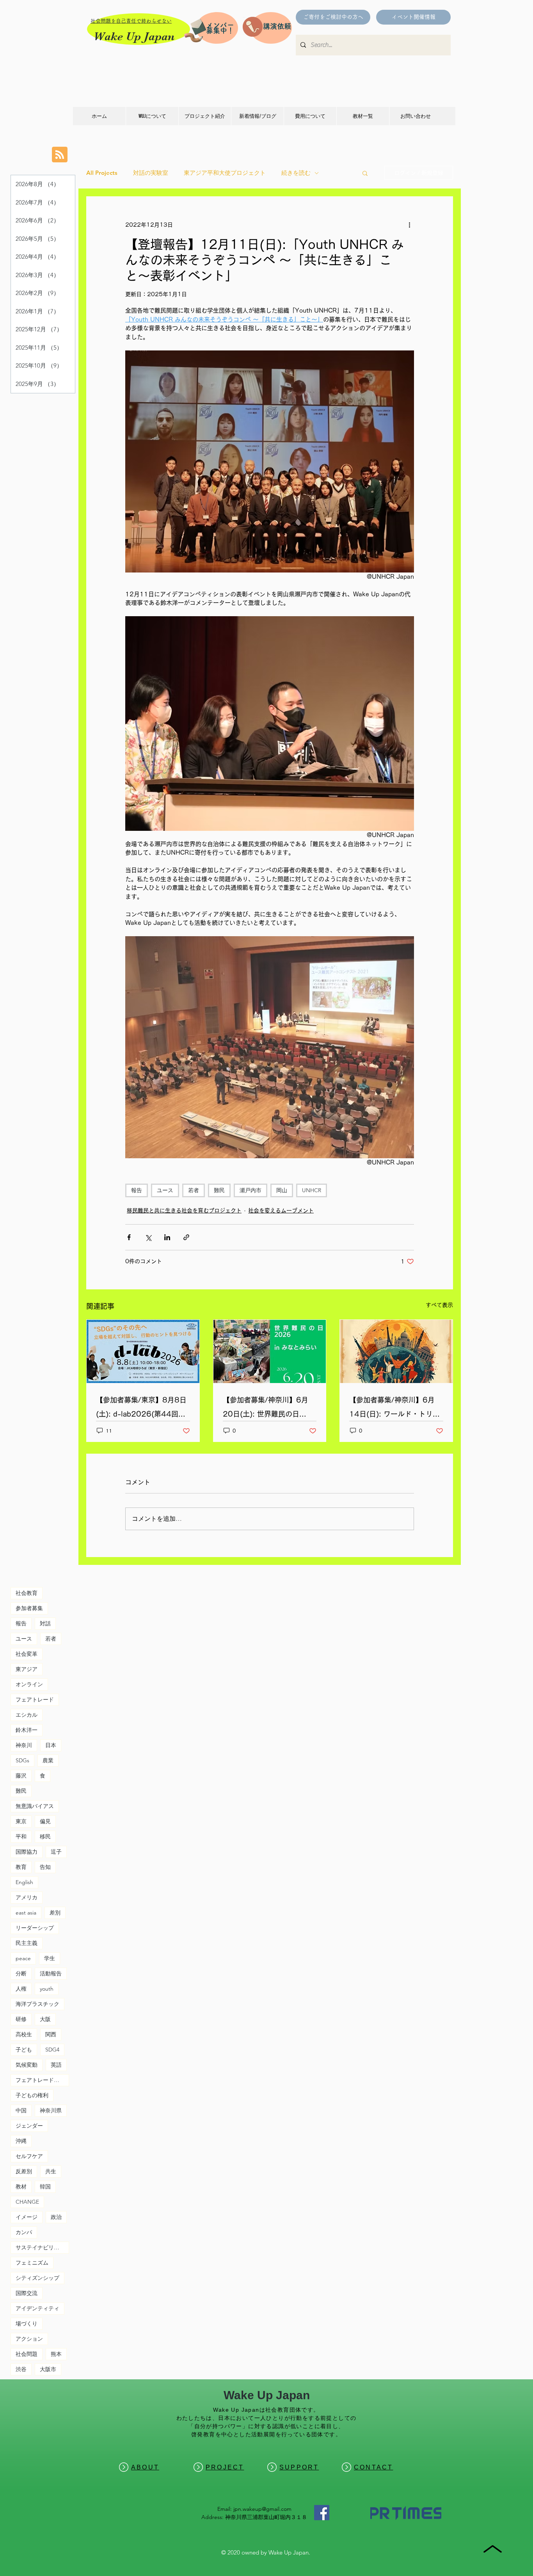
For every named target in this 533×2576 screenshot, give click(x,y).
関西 (51, 2034)
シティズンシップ (37, 2278)
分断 (21, 1973)
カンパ (24, 2232)
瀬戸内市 (251, 1190)
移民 (45, 1836)
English (24, 1882)
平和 (21, 1836)
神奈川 (24, 1745)
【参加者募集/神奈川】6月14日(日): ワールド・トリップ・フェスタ (394, 1409)
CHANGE (27, 2202)
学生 (50, 1958)
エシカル (27, 1715)
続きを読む (296, 173)
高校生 (24, 2034)
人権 (21, 1989)
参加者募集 (29, 1608)
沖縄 (21, 2141)
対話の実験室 (151, 173)
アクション (29, 2339)
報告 (137, 1190)
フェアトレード (35, 1700)
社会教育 (27, 1593)
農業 (48, 1760)
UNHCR (312, 1190)
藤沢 (21, 1776)
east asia (26, 1913)
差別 (55, 1913)
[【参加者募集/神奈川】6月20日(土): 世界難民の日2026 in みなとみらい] (270, 1351)
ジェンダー (29, 2126)
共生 (51, 2171)
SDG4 (52, 2050)
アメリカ (27, 1897)
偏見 (45, 1821)
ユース (165, 1190)
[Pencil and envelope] (195, 29)
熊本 (56, 2354)
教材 (21, 2187)
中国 (21, 2110)
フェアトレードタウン (42, 2080)
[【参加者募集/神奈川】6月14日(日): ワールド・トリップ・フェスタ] (396, 1351)
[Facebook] (322, 2513)
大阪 (45, 2019)
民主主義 (27, 1943)
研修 (21, 2019)
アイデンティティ (37, 2308)
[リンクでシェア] (186, 1237)
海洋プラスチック (37, 2004)
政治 (56, 2217)
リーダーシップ (35, 1928)
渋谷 (21, 2369)
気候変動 (27, 2065)
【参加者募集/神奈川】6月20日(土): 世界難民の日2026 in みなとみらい (266, 1409)
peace (23, 1958)
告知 (45, 1867)
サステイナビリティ (40, 2247)
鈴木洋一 (27, 1730)
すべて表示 (439, 1305)
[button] (365, 173)
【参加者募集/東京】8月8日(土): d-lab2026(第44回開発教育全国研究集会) (141, 1409)
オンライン (29, 1684)
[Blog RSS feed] (60, 155)
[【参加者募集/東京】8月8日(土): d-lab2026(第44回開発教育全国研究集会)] (143, 1351)
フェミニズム (32, 2263)
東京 (21, 1821)
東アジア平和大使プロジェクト (225, 173)
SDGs (22, 1760)
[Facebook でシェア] (129, 1237)
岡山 (282, 1190)
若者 (194, 1190)
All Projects (102, 173)
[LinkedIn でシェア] (167, 1237)
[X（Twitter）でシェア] (148, 1237)
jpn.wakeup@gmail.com (262, 2509)
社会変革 (27, 1654)
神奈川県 (51, 2110)
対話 (45, 1623)
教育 (21, 1867)
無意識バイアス (35, 1806)
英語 (56, 2065)
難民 (219, 1190)
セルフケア (29, 2156)
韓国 (45, 2187)
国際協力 (27, 1852)
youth (47, 1989)
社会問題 (27, 2354)
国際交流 (27, 2293)
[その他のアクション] (409, 225)
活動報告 (51, 1973)
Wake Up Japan (134, 36)
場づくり (27, 2324)
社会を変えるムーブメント (281, 1211)
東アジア (27, 1669)
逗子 (56, 1852)
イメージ (27, 2217)
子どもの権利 (32, 2095)
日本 (51, 1745)
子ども (24, 2050)
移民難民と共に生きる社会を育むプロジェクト (184, 1211)
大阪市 (48, 2369)
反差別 (24, 2171)
